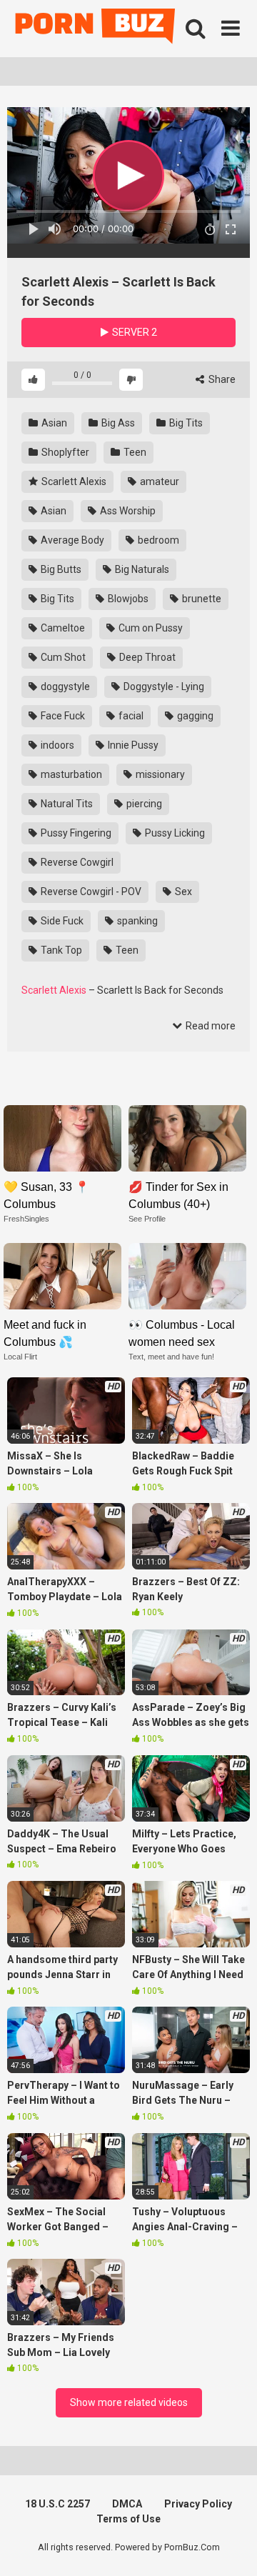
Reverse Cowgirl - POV (90, 892)
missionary (159, 774)
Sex (182, 892)
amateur (158, 481)
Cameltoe (62, 628)
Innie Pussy (132, 745)
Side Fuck (61, 921)
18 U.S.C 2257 (57, 2504)
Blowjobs (127, 599)
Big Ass (117, 423)
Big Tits (185, 423)
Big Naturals (141, 569)
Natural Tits (66, 804)
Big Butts (60, 569)
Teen (134, 452)
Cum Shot (62, 657)
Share (221, 379)
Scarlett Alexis (73, 481)
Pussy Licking (174, 833)
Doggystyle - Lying (163, 687)
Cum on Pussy (150, 628)
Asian (53, 423)
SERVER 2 (133, 332)
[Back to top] (231, 2547)
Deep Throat (146, 657)
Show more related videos (129, 2402)
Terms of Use (128, 2519)
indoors (56, 745)
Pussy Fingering (75, 833)
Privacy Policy (198, 2504)
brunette (201, 599)
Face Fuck (62, 716)
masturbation (70, 774)
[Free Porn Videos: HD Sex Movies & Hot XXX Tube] (96, 29)
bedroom (157, 540)
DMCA (127, 2504)
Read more (210, 1026)
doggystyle (64, 687)
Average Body (71, 540)
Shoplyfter (64, 452)
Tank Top (60, 950)
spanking (136, 921)
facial (130, 716)
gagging (194, 716)
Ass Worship (127, 511)
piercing (143, 804)
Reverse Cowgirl (76, 862)
